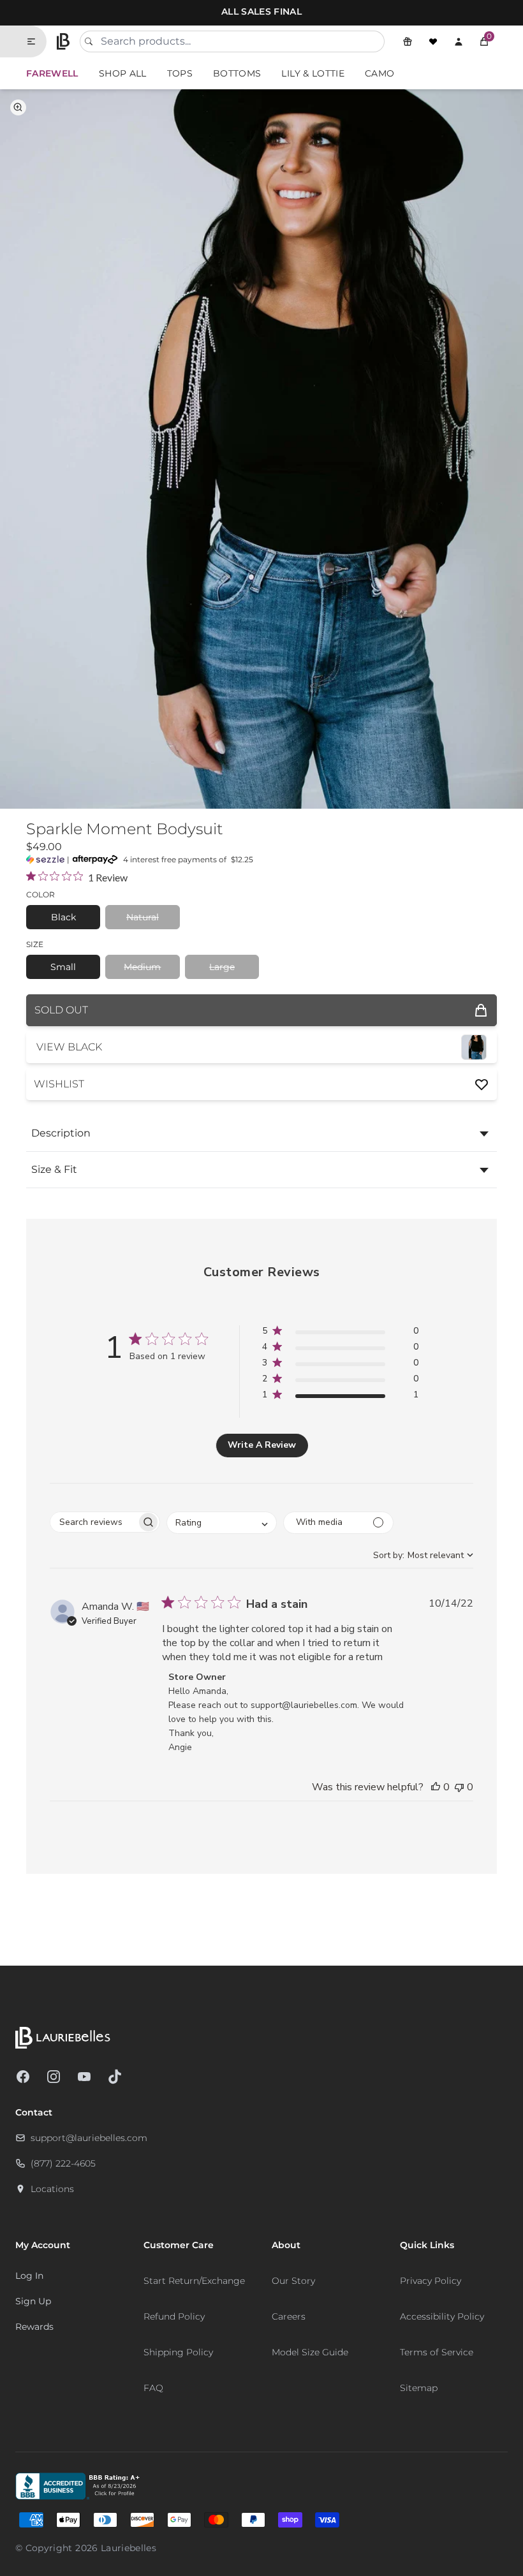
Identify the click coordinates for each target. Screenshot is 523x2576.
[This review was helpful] (436, 1787)
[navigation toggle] (36, 41)
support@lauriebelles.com (89, 2138)
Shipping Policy (178, 2352)
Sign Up (33, 2301)
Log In (29, 2276)
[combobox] (232, 41)
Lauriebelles (129, 2548)
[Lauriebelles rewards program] (408, 41)
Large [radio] (222, 967)
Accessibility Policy (442, 2316)
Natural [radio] (143, 917)
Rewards (34, 2327)
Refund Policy (174, 2316)
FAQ (153, 2388)
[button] (484, 41)
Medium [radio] (142, 967)
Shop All (123, 73)
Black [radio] (63, 917)
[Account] (459, 41)
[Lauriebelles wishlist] (433, 41)
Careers (289, 2316)
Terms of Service (437, 2352)
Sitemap (419, 2388)
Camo (379, 73)
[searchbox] (93, 1522)
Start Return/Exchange (194, 2281)
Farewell (52, 73)
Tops (180, 73)
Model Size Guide (310, 2352)
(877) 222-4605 (63, 2163)
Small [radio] (63, 967)
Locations (52, 2189)
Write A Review (262, 1445)
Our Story (293, 2281)
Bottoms (237, 73)
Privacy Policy (431, 2281)
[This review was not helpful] (459, 1787)
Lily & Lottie (313, 73)
